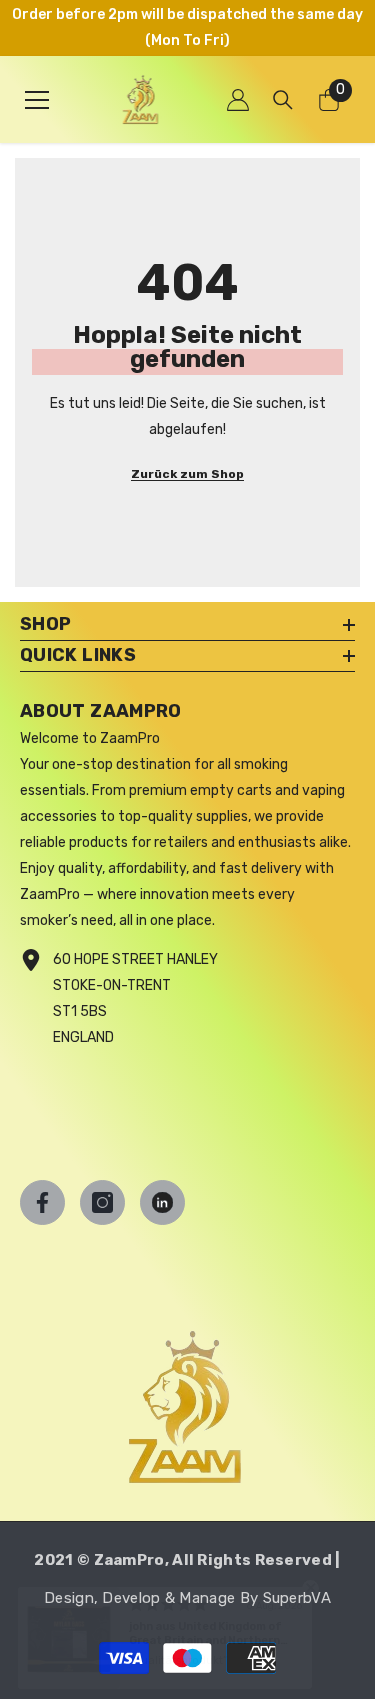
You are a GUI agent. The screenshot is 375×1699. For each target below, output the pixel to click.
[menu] (37, 100)
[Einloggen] (238, 100)
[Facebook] (42, 1202)
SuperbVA (297, 1598)
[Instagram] (102, 1202)
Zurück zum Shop (187, 474)
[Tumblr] (162, 1202)
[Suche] (283, 100)
